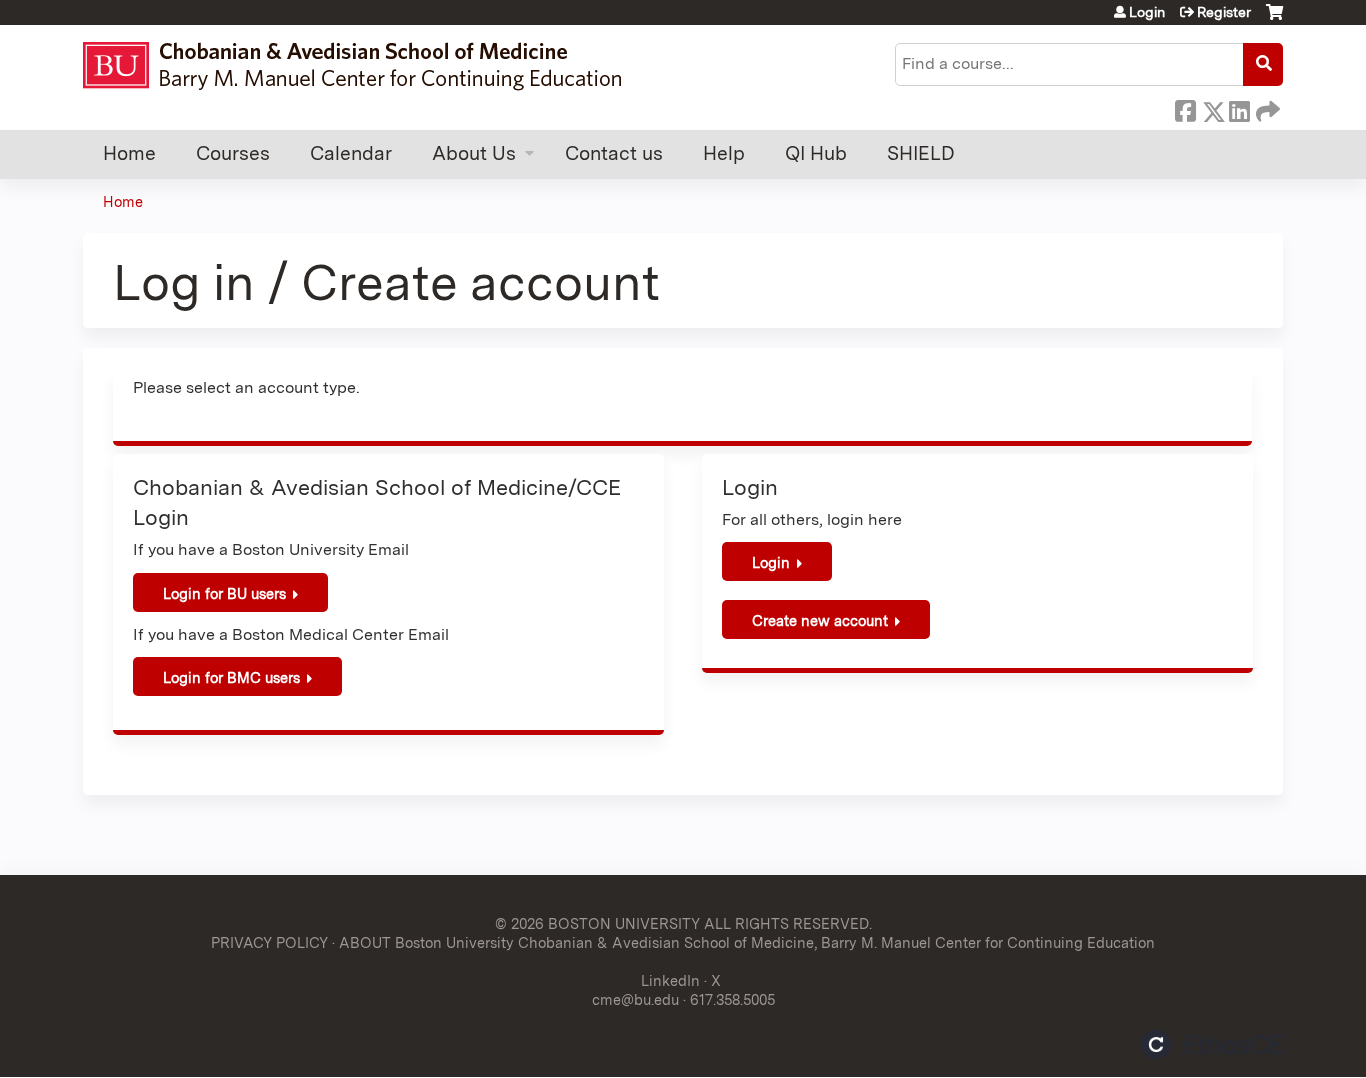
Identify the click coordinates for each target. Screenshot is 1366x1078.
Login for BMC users (231, 677)
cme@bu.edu (635, 999)
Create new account (820, 620)
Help (724, 153)
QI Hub (816, 153)
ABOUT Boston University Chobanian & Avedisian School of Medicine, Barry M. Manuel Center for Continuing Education (747, 942)
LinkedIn (1239, 108)
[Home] (361, 65)
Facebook (1185, 108)
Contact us (614, 153)
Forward (1266, 108)
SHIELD (921, 153)
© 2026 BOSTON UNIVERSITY (597, 923)
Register (1224, 12)
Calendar (351, 153)
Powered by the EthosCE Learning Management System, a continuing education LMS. (1212, 1044)
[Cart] (1274, 19)
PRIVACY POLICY (269, 942)
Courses (233, 153)
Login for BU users (224, 593)
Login (1147, 12)
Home (129, 153)
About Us (474, 153)
